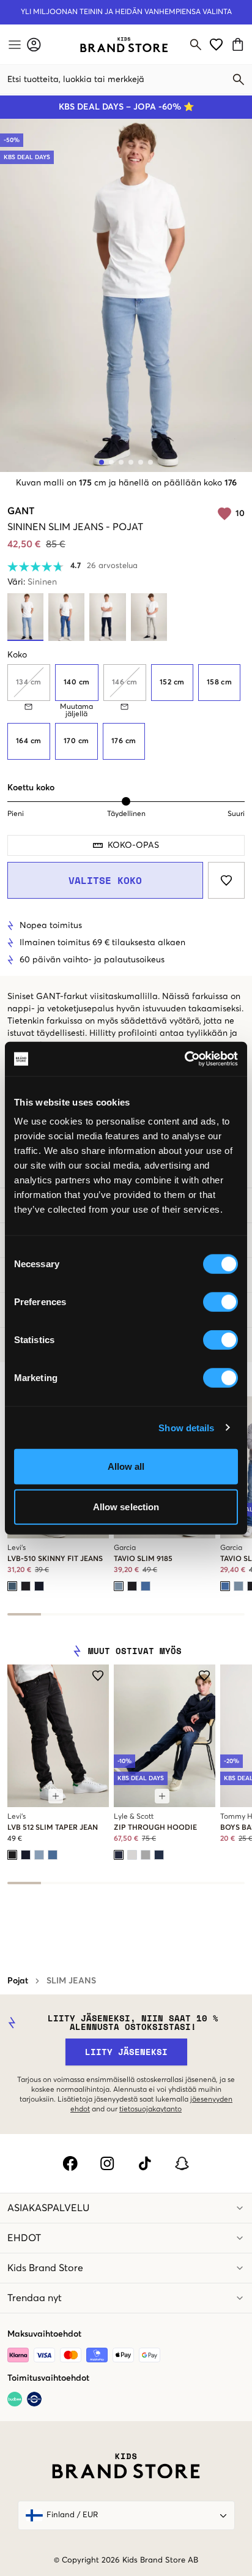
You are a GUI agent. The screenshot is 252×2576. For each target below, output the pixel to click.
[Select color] (12, 1586)
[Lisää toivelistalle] (226, 880)
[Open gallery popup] (126, 295)
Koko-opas (133, 845)
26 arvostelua (112, 566)
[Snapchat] (182, 2163)
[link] (124, 45)
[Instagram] (107, 2163)
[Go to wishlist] (216, 44)
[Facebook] (70, 2163)
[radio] (77, 683)
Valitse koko (105, 880)
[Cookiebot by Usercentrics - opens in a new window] (184, 1059)
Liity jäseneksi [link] (126, 2052)
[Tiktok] (145, 2163)
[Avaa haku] (196, 45)
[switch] (220, 1302)
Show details (186, 1427)
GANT (21, 511)
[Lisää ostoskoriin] (56, 1796)
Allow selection (126, 1506)
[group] (126, 712)
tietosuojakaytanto (150, 2110)
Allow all (126, 1466)
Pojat (18, 1981)
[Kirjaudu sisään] (34, 44)
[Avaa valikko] (13, 45)
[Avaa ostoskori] (239, 44)
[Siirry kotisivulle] (124, 45)
